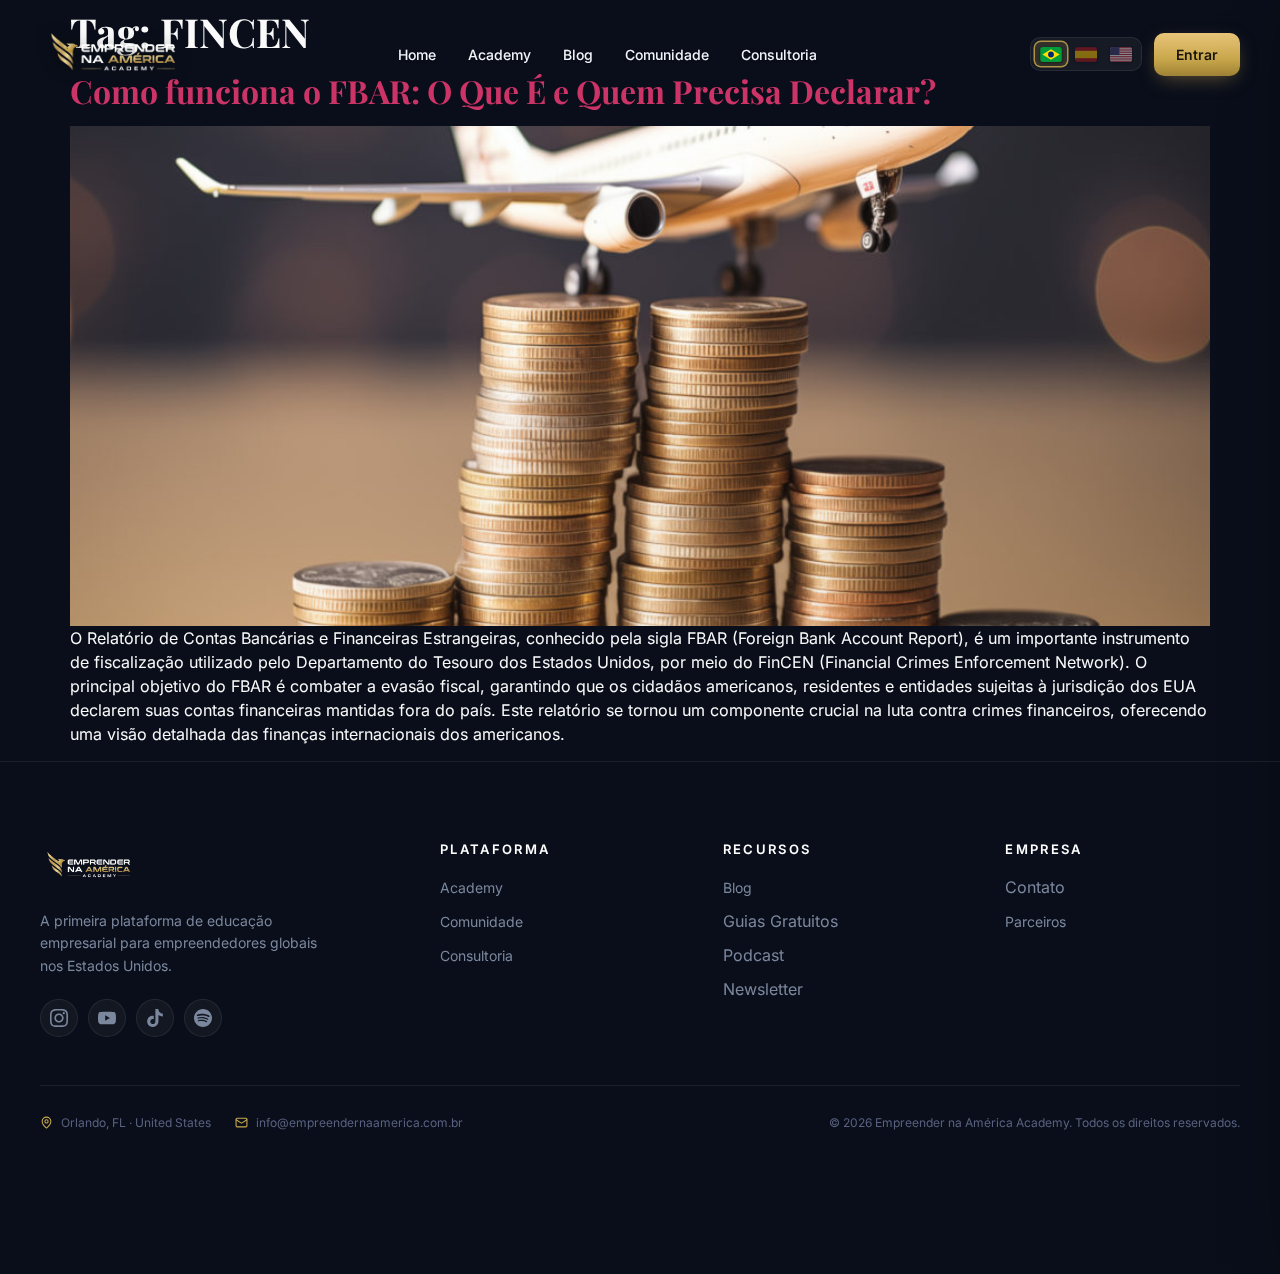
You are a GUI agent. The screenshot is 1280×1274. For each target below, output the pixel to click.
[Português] (1051, 54)
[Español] (1086, 54)
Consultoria (779, 54)
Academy (499, 54)
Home (417, 54)
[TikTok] (155, 1018)
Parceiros (1035, 921)
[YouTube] (107, 1018)
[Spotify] (203, 1018)
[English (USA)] (1121, 54)
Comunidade (667, 54)
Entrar (1197, 54)
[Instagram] (59, 1018)
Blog (578, 54)
